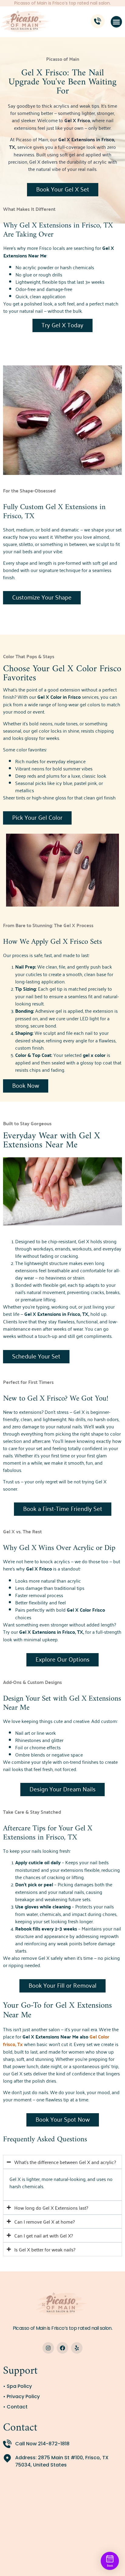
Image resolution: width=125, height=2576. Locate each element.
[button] (117, 22)
